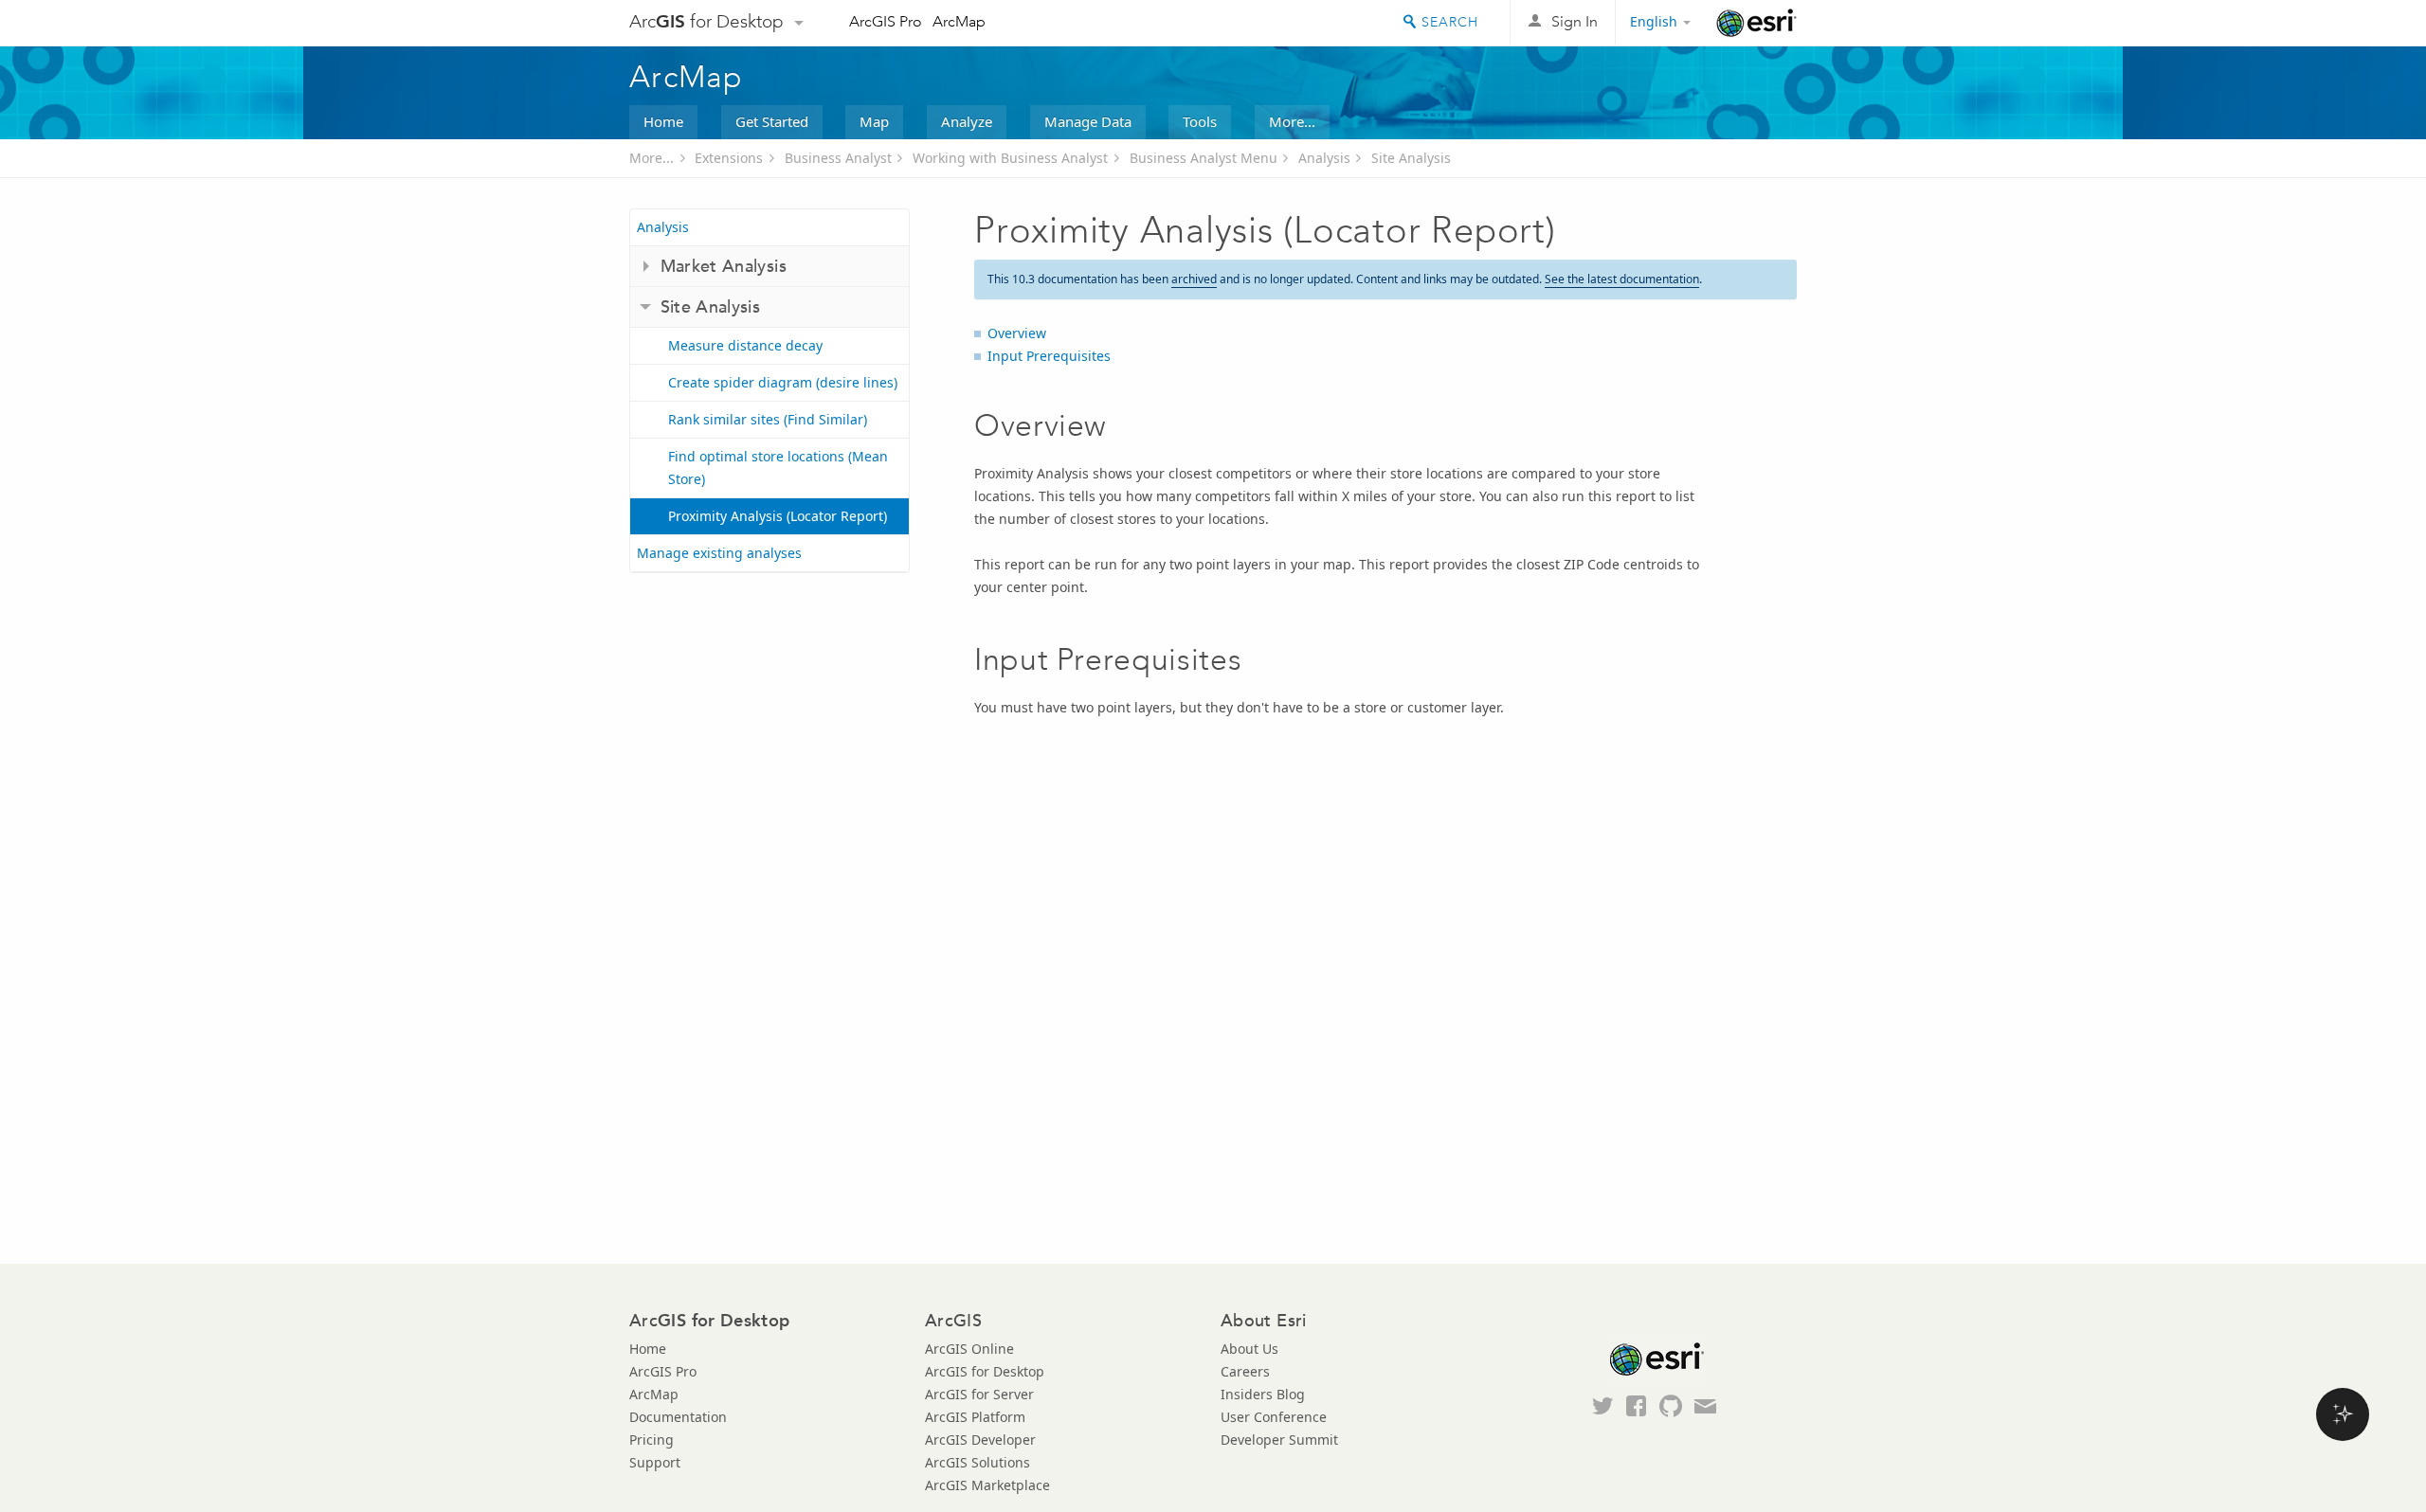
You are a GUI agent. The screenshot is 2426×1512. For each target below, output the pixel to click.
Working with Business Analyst (1010, 158)
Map (874, 121)
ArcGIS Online (969, 1349)
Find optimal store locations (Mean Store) (778, 468)
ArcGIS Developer (980, 1440)
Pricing (652, 1440)
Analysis (1324, 158)
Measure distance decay (745, 345)
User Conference (1274, 1417)
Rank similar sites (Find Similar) (768, 419)
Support (655, 1462)
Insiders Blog (1263, 1394)
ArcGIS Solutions (978, 1462)
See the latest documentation (1622, 279)
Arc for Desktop (706, 21)
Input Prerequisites (1049, 356)
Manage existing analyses (719, 553)
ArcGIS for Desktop (985, 1371)
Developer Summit (1279, 1440)
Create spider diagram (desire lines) (783, 382)
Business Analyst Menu (1204, 158)
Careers (1245, 1371)
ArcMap (959, 21)
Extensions (729, 158)
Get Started (772, 121)
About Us (1249, 1349)
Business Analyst (838, 158)
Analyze (967, 121)
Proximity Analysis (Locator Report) (778, 516)
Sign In (1575, 21)
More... (1292, 121)
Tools (1200, 121)
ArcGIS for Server (979, 1394)
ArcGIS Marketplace (987, 1485)
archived (1194, 279)
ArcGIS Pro (886, 21)
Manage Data (1088, 121)
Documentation (678, 1417)
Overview (1017, 333)
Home (663, 121)
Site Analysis (1411, 158)
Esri (1756, 23)
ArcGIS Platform (975, 1417)
